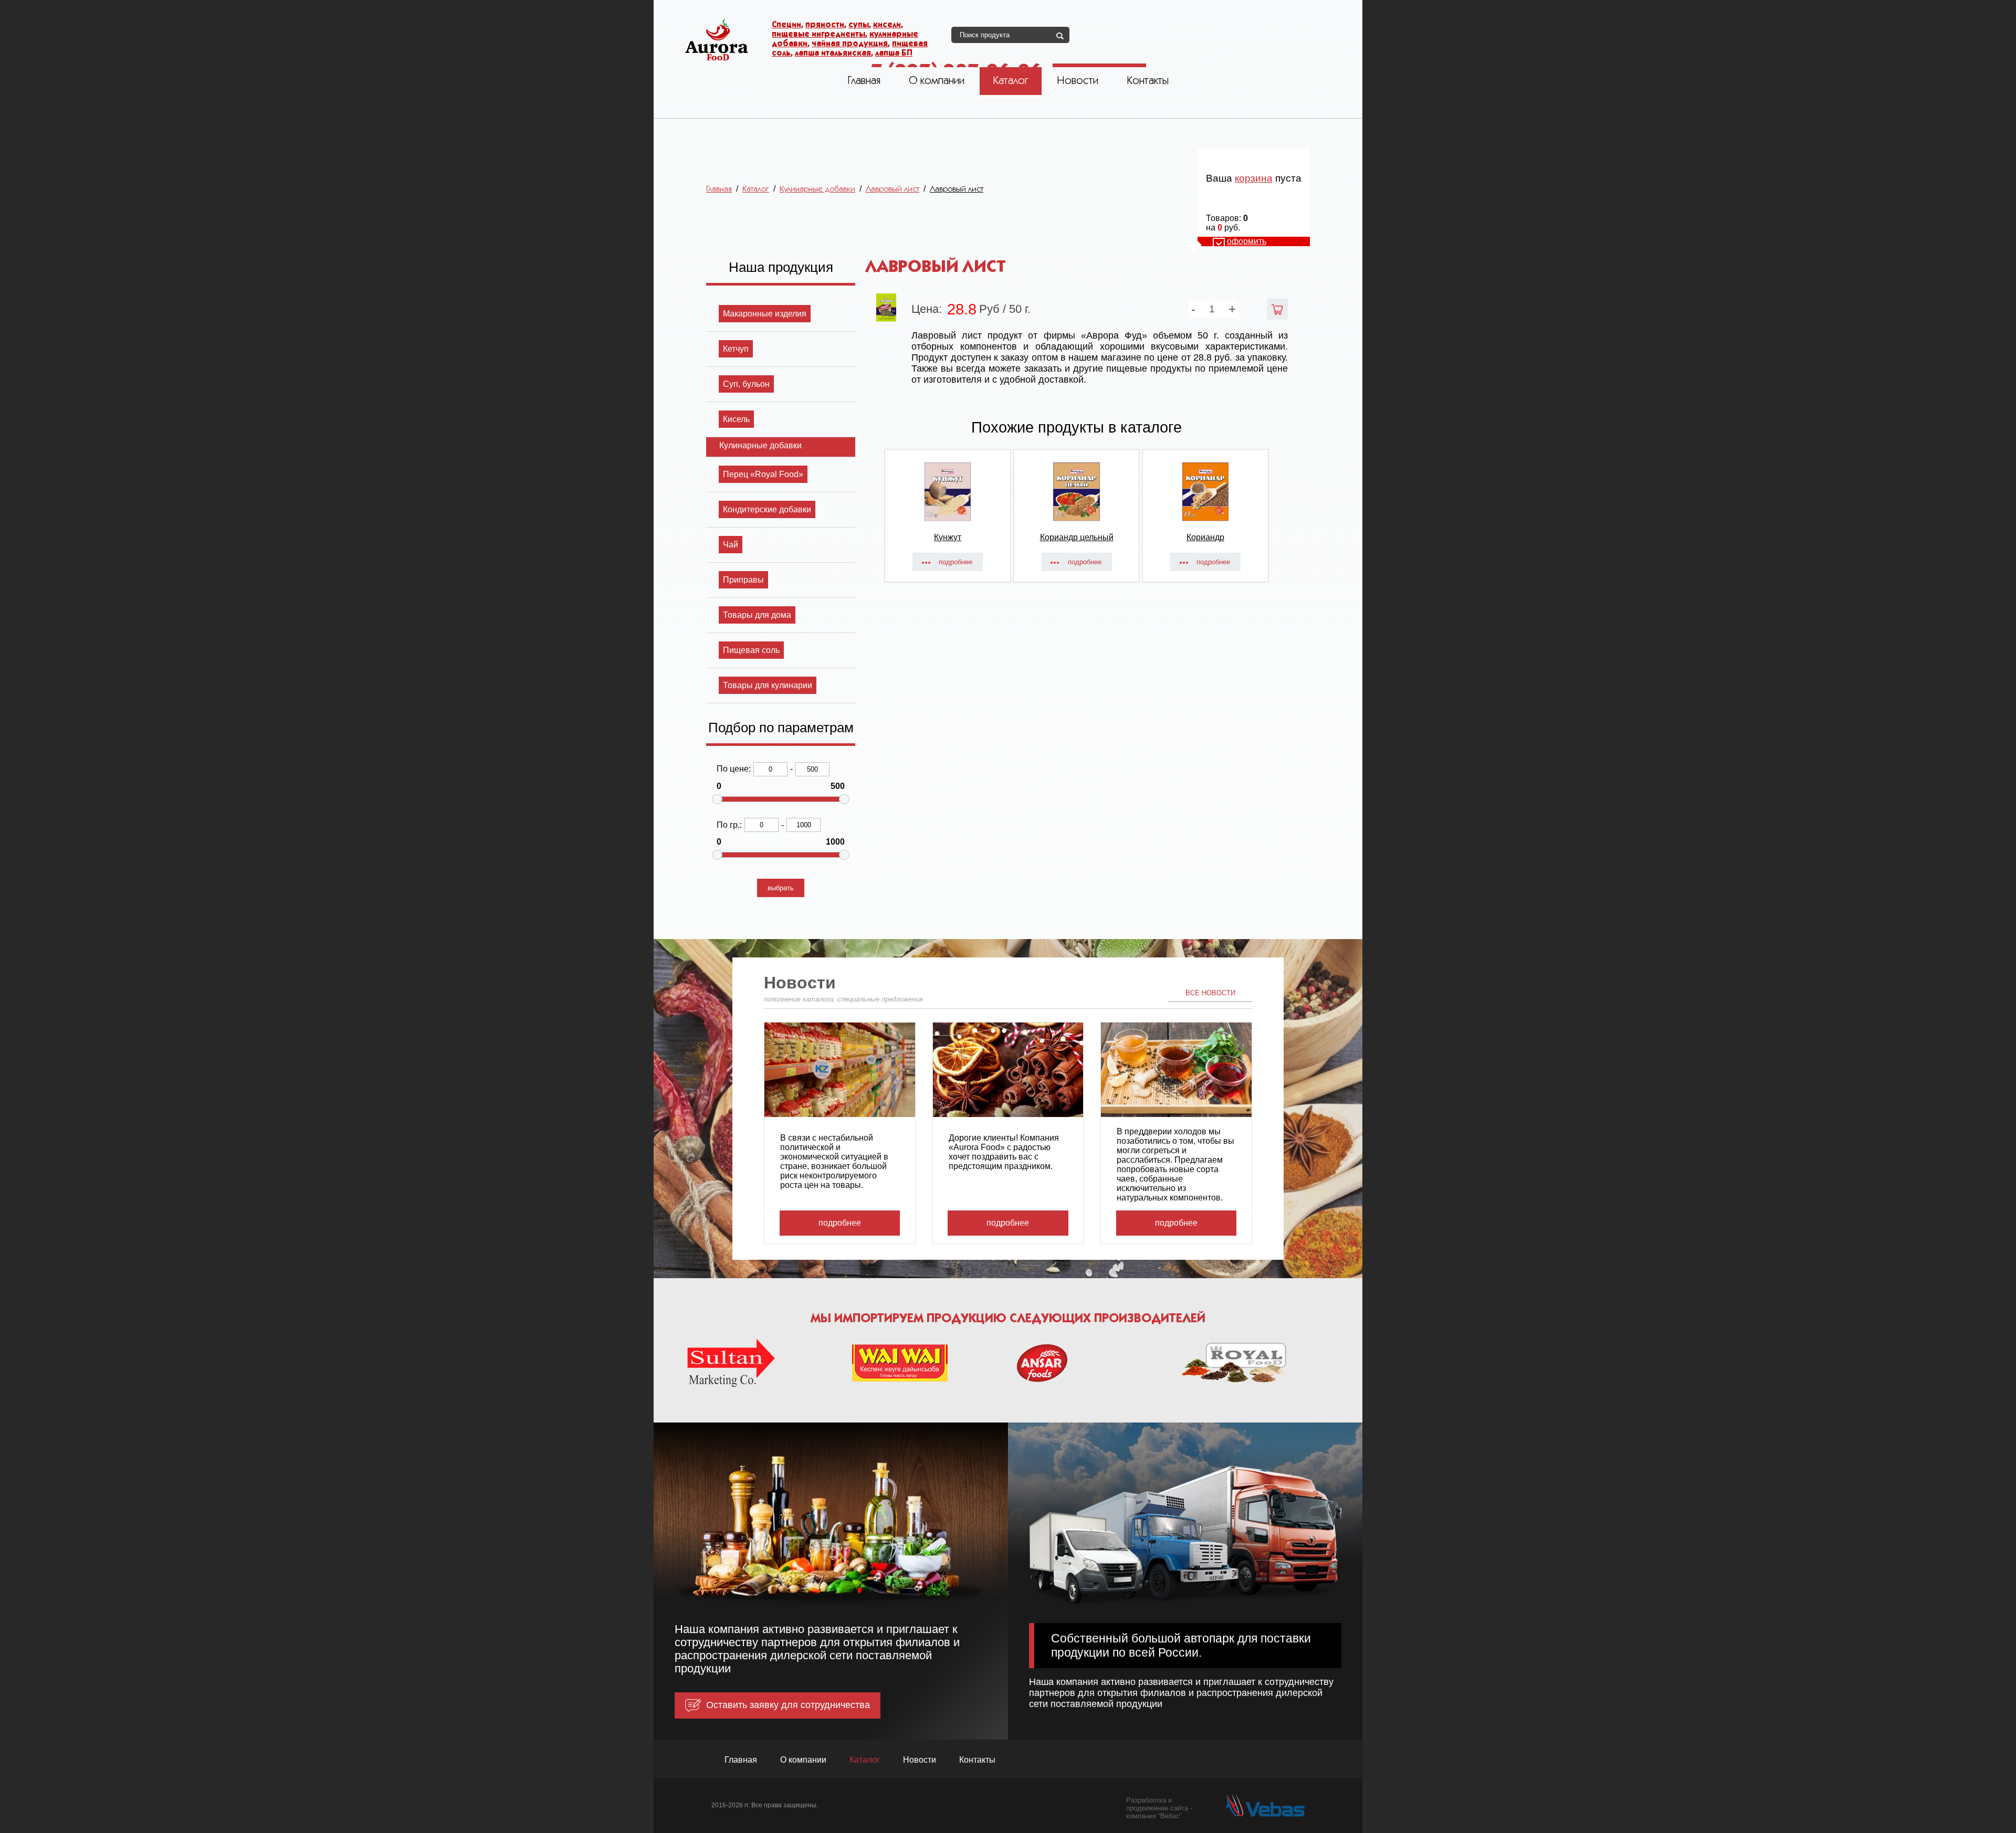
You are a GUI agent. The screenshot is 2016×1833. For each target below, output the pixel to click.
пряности (825, 25)
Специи (786, 25)
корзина (1254, 178)
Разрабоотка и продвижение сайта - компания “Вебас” (1159, 1808)
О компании (937, 81)
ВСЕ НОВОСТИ (1210, 993)
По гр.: (729, 825)
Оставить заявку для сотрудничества (788, 1705)
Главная (864, 81)
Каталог (1011, 81)
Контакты (1148, 81)
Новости (1078, 81)
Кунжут (948, 537)
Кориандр (1205, 537)
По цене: (734, 769)
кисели (887, 25)
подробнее (955, 562)
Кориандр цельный (1077, 537)
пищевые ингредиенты (818, 35)
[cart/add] (1277, 309)
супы (859, 25)
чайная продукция (850, 44)
